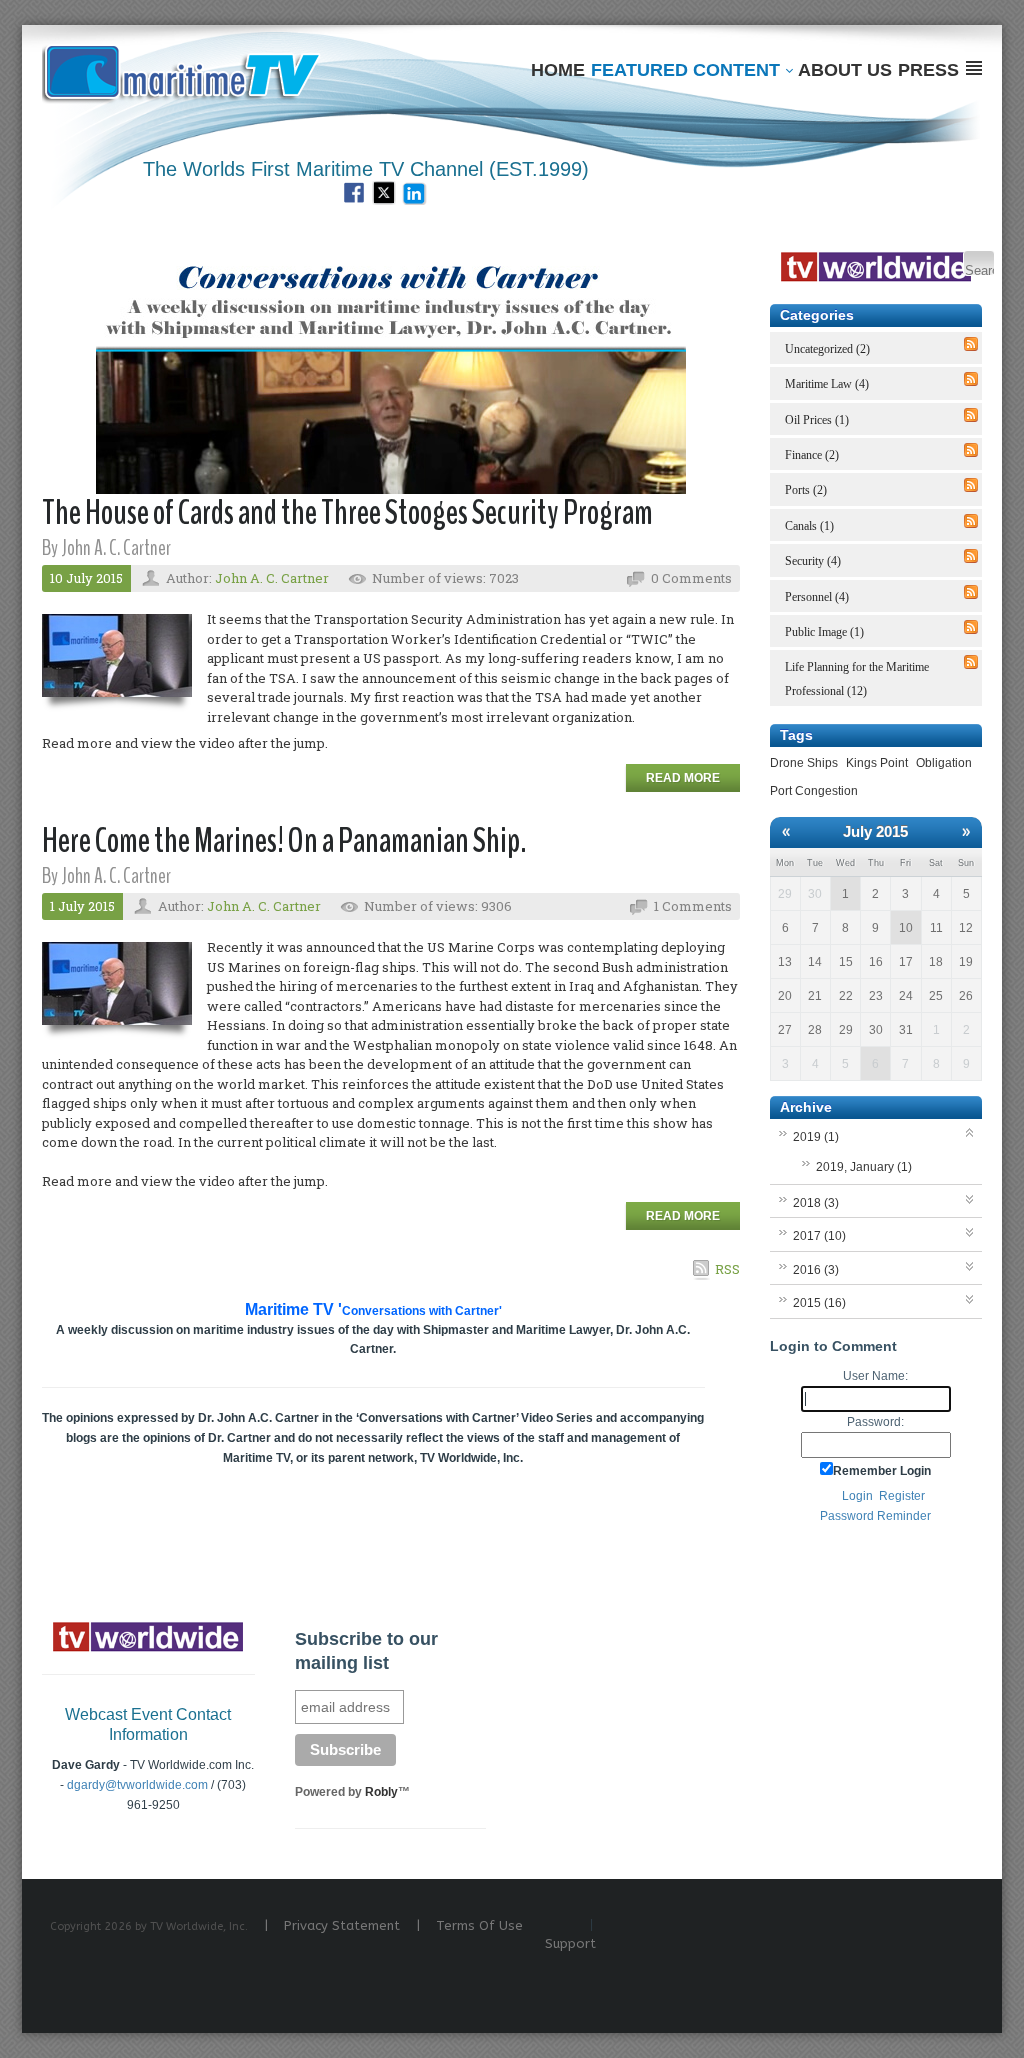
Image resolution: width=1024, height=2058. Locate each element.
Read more (683, 778)
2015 (819, 1303)
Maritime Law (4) (827, 384)
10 (906, 928)
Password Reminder (875, 1516)
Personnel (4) (817, 597)
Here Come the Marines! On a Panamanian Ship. (284, 840)
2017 (819, 1236)
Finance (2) (812, 455)
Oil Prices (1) (817, 420)
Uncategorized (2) (827, 349)
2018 (816, 1203)
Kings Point (877, 763)
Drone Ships (804, 763)
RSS (727, 1269)
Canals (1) (809, 526)
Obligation (944, 763)
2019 (816, 1137)
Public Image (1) (824, 632)
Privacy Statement (342, 1925)
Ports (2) (806, 490)
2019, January (864, 1167)
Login (857, 1496)
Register (902, 1496)
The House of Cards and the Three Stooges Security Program (347, 512)
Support (570, 1943)
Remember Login (882, 1471)
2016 (816, 1270)
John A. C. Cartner (272, 578)
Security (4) (813, 561)
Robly (381, 1792)
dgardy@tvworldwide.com (137, 1785)
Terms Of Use (479, 1925)
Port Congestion (814, 791)
